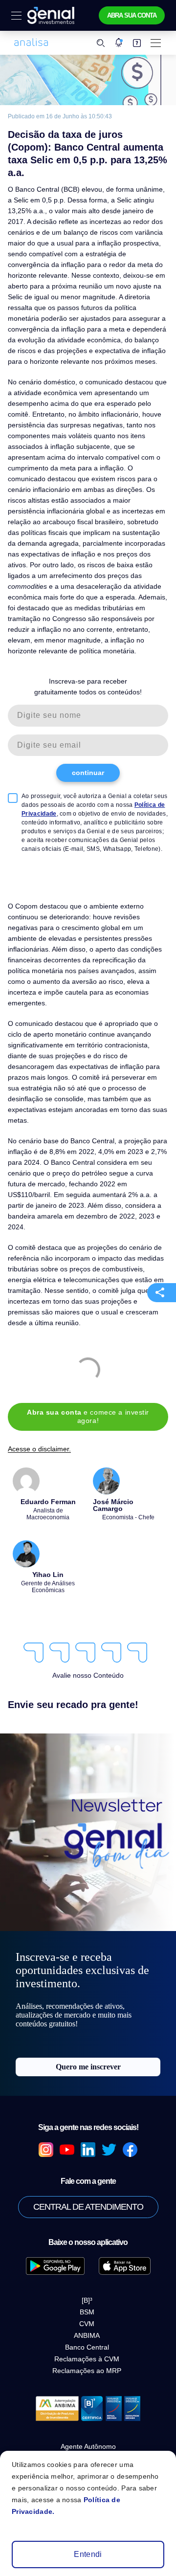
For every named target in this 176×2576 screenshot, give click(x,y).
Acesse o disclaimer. (39, 1449)
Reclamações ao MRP (87, 2371)
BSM (87, 2312)
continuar (88, 773)
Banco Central (87, 2347)
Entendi (88, 2554)
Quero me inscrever (88, 2067)
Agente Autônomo (88, 2446)
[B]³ (87, 2300)
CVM (87, 2324)
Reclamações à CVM (87, 2359)
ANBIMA (87, 2335)
